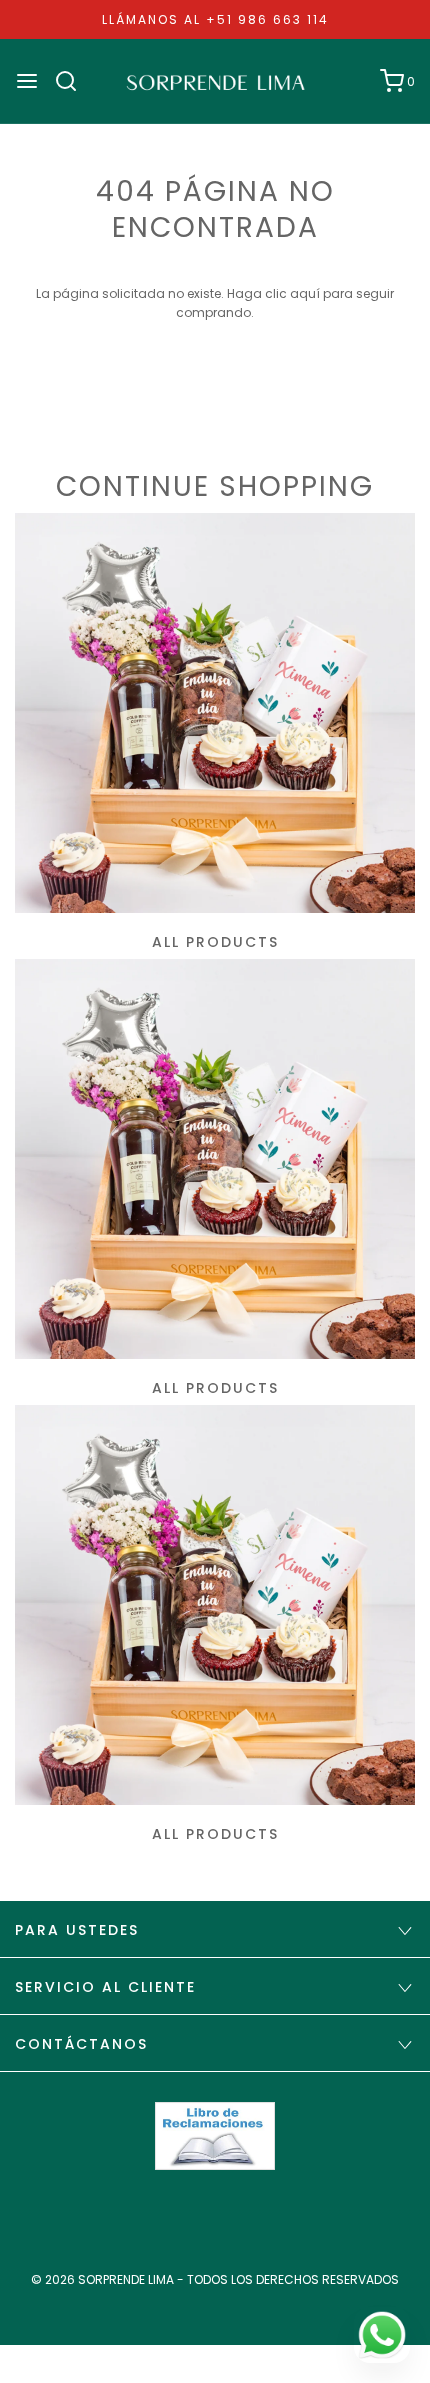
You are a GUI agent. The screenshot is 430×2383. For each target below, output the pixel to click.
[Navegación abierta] (27, 81)
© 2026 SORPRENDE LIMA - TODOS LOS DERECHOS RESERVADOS (215, 2279)
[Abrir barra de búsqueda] (73, 81)
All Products (215, 942)
